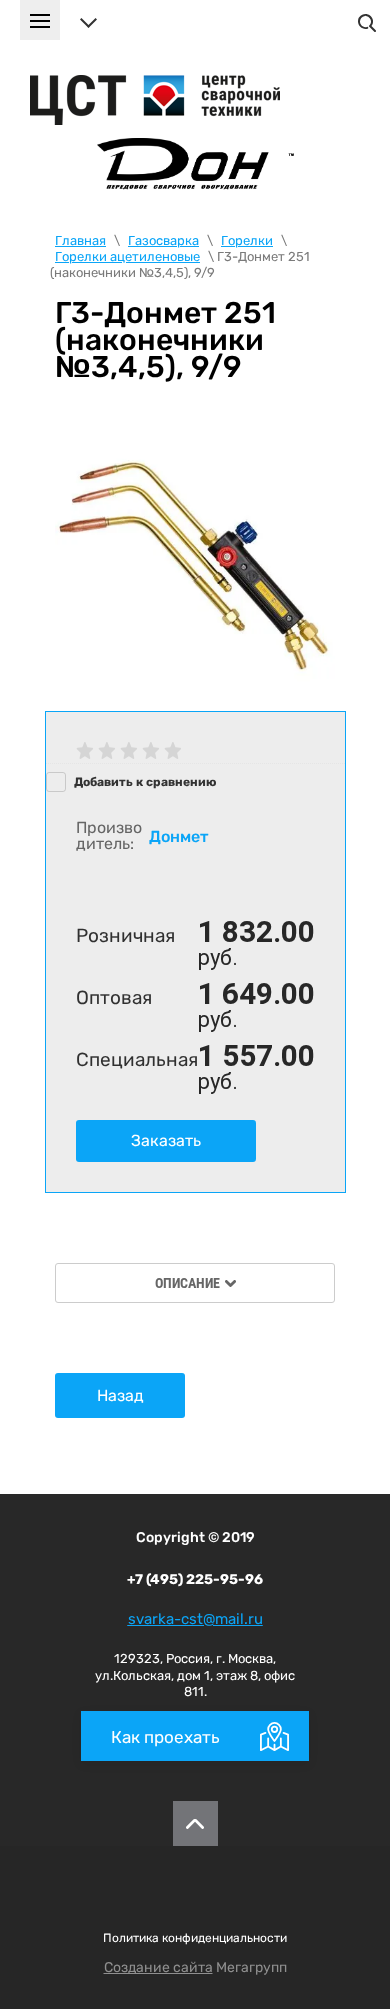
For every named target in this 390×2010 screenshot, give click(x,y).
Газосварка (163, 240)
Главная (80, 240)
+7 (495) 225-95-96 (195, 1579)
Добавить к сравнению (143, 782)
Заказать (166, 1140)
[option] (195, 561)
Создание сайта (158, 1967)
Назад (120, 1395)
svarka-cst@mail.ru (195, 1619)
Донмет (178, 836)
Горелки (247, 240)
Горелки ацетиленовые (127, 256)
